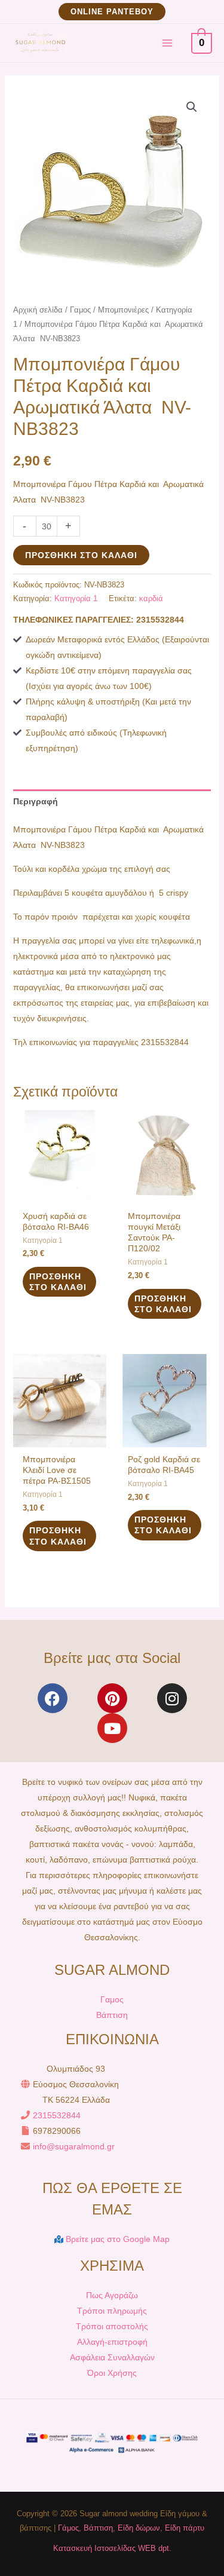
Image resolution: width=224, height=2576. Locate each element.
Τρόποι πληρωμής (112, 2311)
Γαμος (80, 310)
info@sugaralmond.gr (74, 2146)
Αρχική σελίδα (38, 310)
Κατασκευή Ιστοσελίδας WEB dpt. (112, 2548)
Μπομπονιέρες (123, 310)
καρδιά (151, 599)
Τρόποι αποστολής (112, 2326)
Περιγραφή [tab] (36, 801)
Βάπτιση (112, 2015)
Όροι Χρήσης (112, 2373)
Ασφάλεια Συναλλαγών (112, 2357)
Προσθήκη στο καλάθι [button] (58, 1282)
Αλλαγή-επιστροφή (112, 2342)
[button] (112, 12)
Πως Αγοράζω (112, 2295)
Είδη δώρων (139, 2528)
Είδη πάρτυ (185, 2528)
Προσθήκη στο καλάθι (81, 555)
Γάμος (68, 2528)
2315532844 (57, 2115)
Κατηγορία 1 (76, 599)
